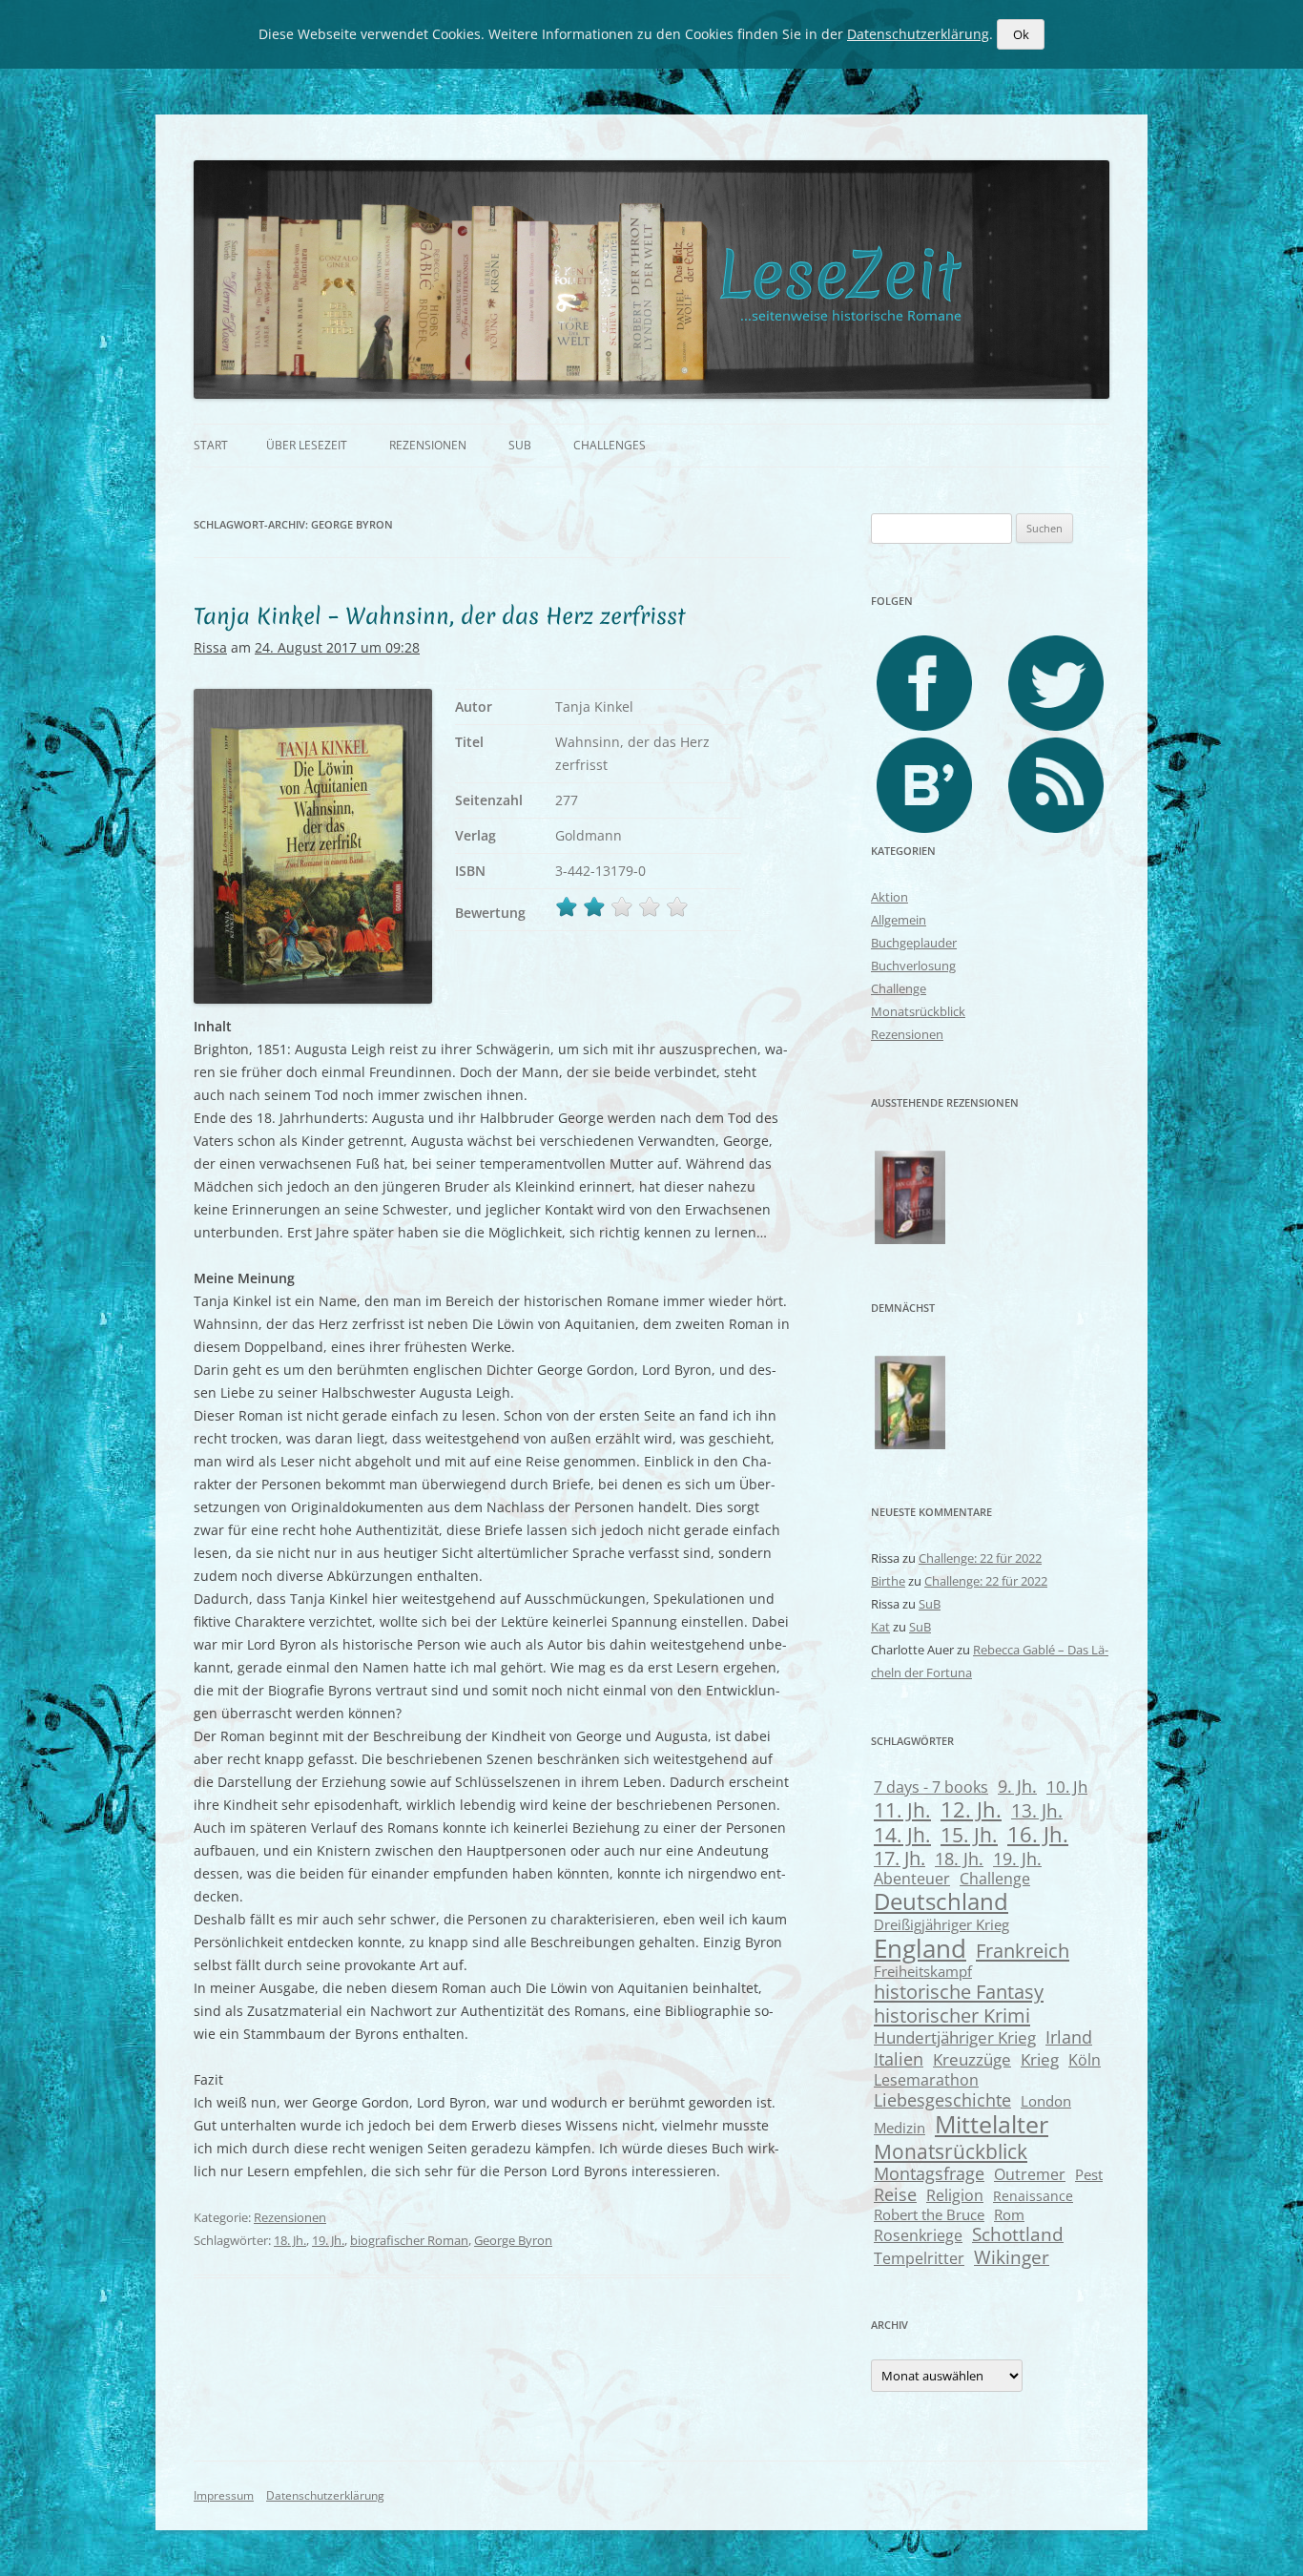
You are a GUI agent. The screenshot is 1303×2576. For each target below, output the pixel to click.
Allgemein (899, 920)
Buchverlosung (913, 966)
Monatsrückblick (918, 1011)
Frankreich (1023, 1951)
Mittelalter (992, 2124)
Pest (1089, 2174)
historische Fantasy (959, 1992)
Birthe (888, 1581)
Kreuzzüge (972, 2059)
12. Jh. (971, 1809)
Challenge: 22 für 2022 (980, 1558)
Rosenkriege (918, 2235)
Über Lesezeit (307, 445)
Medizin (900, 2128)
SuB (520, 445)
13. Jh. (1037, 1810)
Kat (880, 1627)
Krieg (1040, 2059)
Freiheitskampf (923, 1971)
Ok (1021, 34)
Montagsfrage (929, 2173)
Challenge (899, 988)
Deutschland (941, 1901)
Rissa (210, 647)
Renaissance (1033, 2196)
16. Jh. (1038, 1834)
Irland (1069, 2036)
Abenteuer (912, 1879)
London (1046, 2101)
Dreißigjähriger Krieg (941, 1924)
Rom (1009, 2214)
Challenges (610, 445)
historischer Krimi (952, 2015)
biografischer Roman (409, 2240)
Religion (955, 2195)
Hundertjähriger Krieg (955, 2037)
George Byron (513, 2240)
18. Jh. (290, 2240)
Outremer (1030, 2174)
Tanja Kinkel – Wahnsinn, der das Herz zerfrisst (439, 616)
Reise (895, 2194)
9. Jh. (1017, 1786)
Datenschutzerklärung (325, 2495)
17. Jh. (900, 1858)
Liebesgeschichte (942, 2099)
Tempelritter (919, 2258)
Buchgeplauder (914, 943)
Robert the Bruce (929, 2214)
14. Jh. (902, 1835)
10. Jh (1067, 1787)
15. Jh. (969, 1835)
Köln (1085, 2060)
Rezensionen (428, 445)
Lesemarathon (926, 2079)
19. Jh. (328, 2240)
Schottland (1018, 2234)
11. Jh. (902, 1810)
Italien (899, 2058)
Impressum (224, 2495)
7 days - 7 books (931, 1787)
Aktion (889, 897)
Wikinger (1012, 2257)
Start (211, 445)
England (920, 1948)
